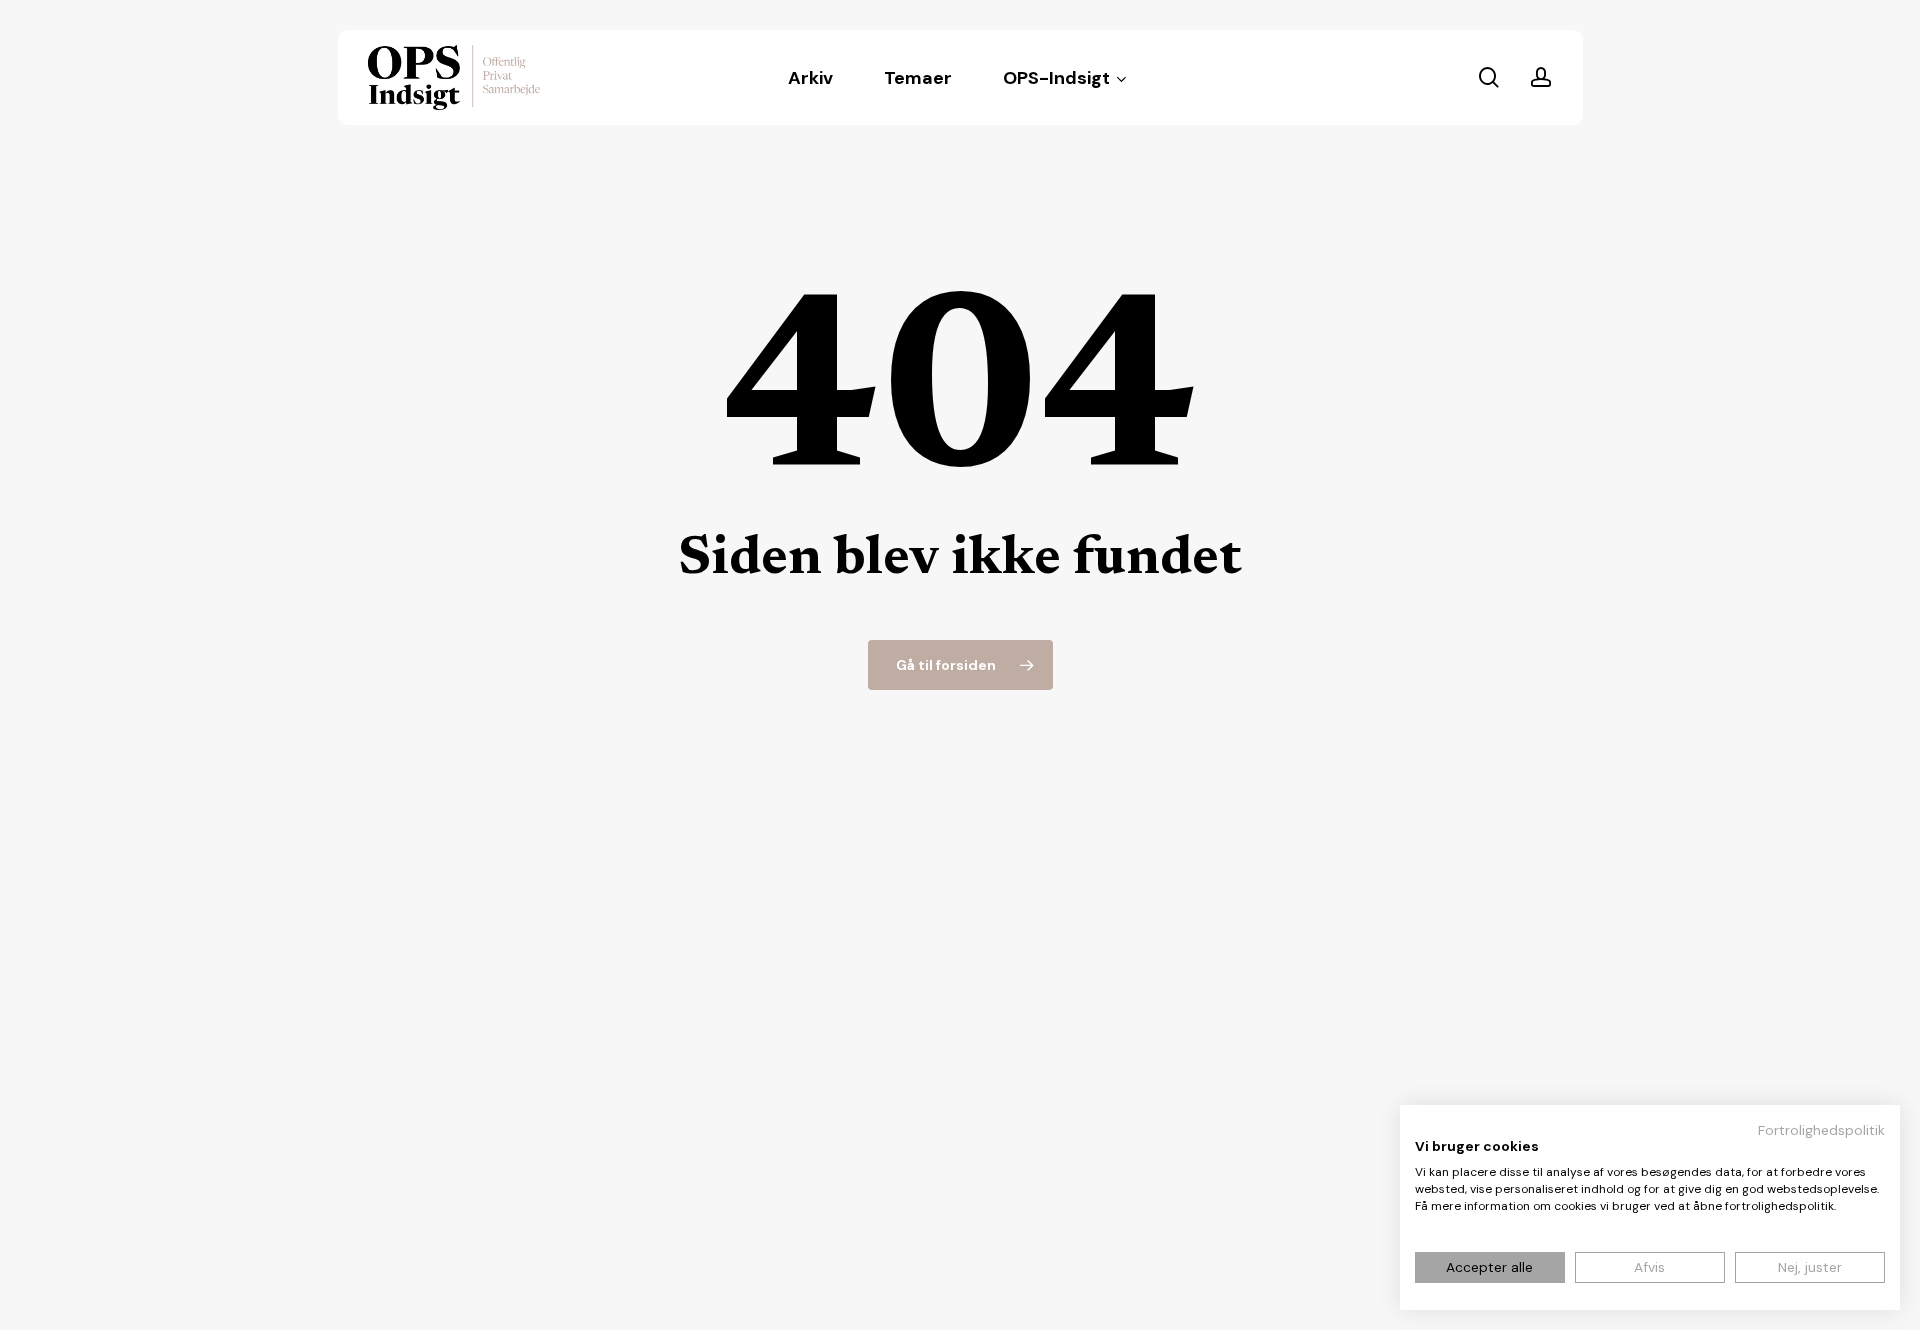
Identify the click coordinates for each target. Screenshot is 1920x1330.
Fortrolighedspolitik (1821, 1130)
